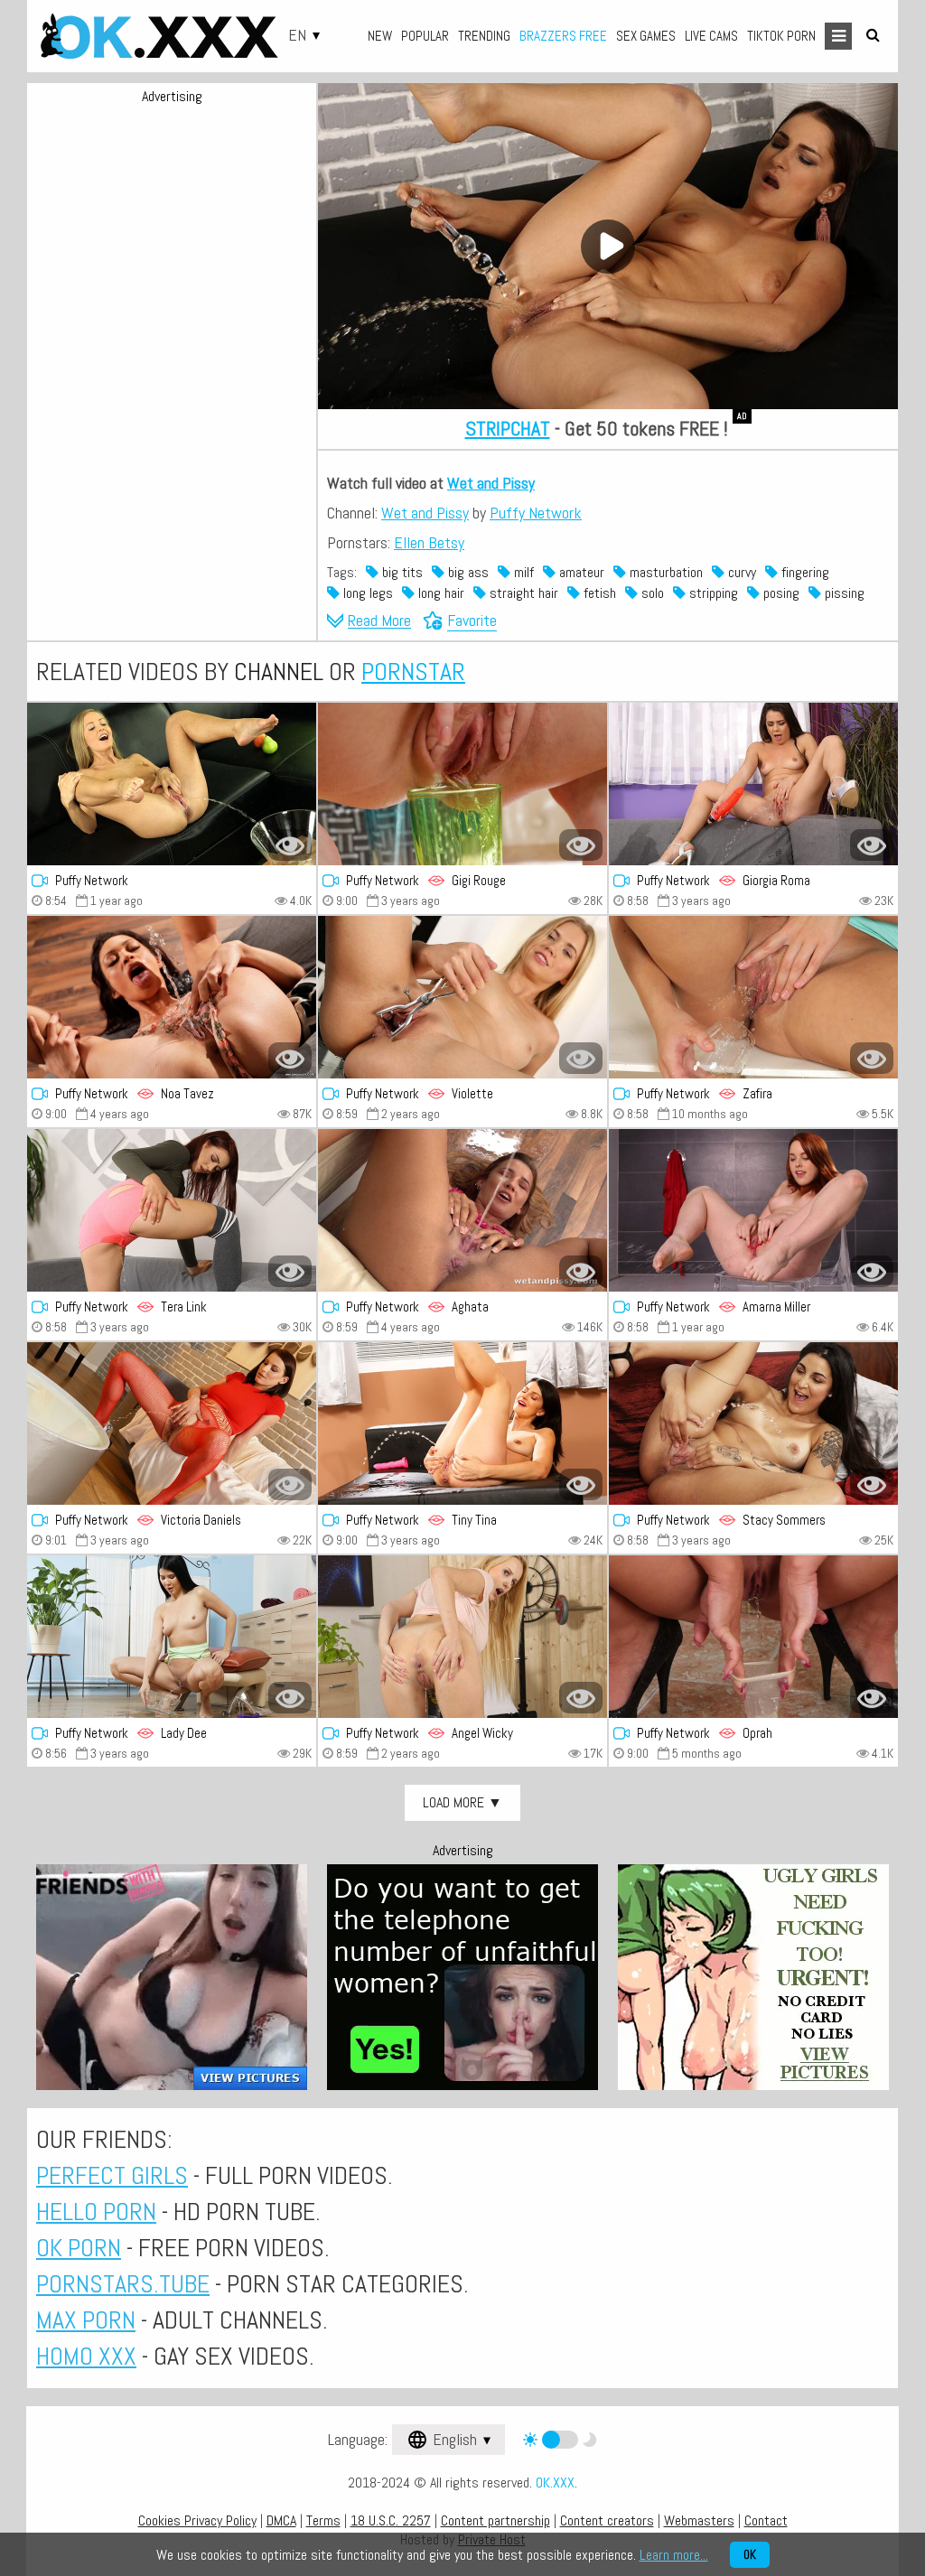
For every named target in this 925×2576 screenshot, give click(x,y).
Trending (484, 36)
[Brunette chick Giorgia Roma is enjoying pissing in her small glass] (753, 784)
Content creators (607, 2520)
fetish (598, 593)
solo (651, 593)
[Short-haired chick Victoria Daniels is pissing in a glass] (172, 1423)
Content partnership (495, 2520)
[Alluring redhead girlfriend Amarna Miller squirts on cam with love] (753, 1210)
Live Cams (711, 36)
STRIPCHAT (508, 428)
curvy (740, 572)
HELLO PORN (96, 2212)
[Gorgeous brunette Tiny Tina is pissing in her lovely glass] (462, 1423)
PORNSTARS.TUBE (123, 2284)
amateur (580, 572)
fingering (804, 572)
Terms (323, 2520)
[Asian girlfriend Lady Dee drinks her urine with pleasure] (172, 1637)
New (380, 36)
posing (780, 593)
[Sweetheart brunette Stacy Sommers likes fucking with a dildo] (753, 1423)
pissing (843, 593)
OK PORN (79, 2248)
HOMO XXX (86, 2356)
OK (750, 2555)
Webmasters (699, 2520)
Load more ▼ (462, 1802)
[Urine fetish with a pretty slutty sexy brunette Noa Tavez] (172, 997)
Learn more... (674, 2555)
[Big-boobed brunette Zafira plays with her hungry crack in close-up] (753, 997)
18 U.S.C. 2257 (391, 2520)
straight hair (522, 593)
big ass (467, 572)
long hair (439, 593)
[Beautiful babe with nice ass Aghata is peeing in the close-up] (462, 1210)
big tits (401, 572)
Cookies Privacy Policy (197, 2520)
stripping (712, 593)
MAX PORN (86, 2320)
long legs (366, 593)
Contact (766, 2520)
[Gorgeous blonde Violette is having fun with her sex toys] (462, 997)
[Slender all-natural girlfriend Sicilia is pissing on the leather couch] (172, 784)
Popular (425, 36)
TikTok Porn (781, 36)
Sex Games (646, 36)
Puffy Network (536, 513)
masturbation (664, 572)
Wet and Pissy (491, 483)
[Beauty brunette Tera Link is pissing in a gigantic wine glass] (172, 1210)
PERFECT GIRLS (112, 2175)
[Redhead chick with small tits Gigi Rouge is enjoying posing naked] (462, 784)
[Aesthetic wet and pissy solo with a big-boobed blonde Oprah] (753, 1637)
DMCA (281, 2520)
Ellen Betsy (429, 542)
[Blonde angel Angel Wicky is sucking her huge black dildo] (462, 1637)
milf (522, 572)
